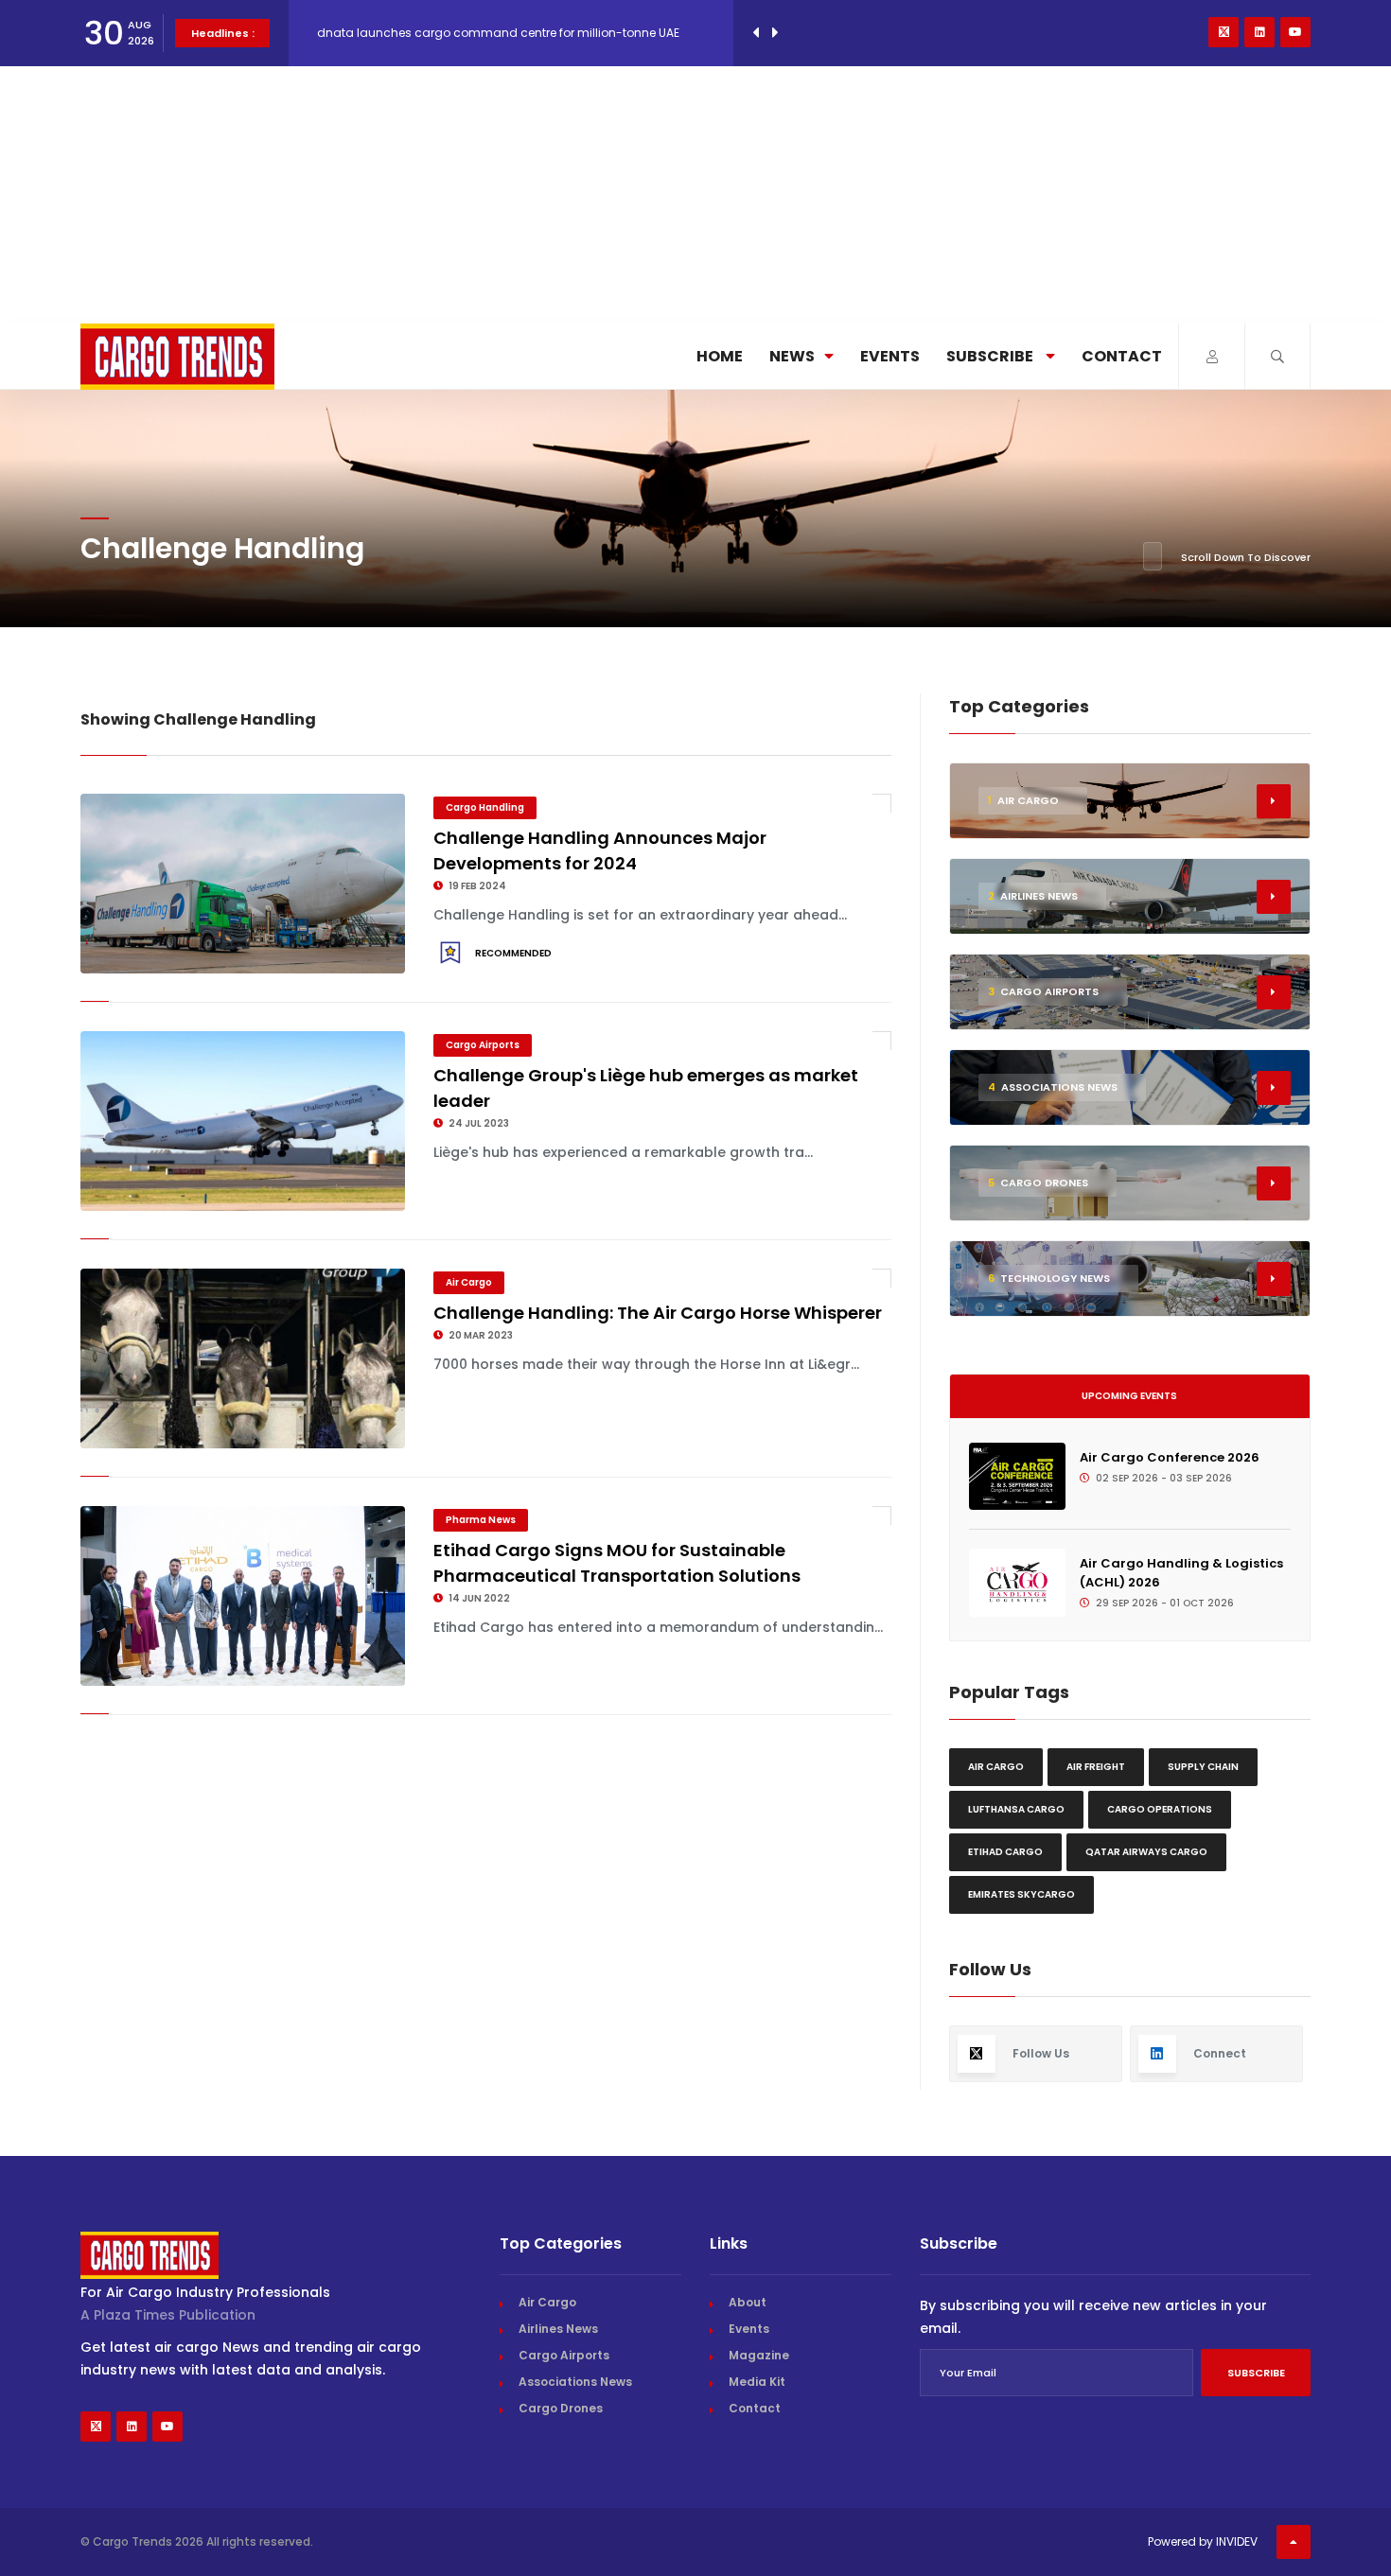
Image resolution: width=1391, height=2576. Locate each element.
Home (720, 356)
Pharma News (481, 1520)
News (792, 356)
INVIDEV (1237, 2541)
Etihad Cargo (1005, 1852)
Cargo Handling (485, 807)
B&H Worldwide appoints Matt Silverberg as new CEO (468, 33)
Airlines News (558, 2329)
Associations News (575, 2382)
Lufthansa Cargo (1016, 1809)
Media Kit (757, 2382)
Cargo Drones (561, 2408)
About (748, 2302)
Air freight (1096, 1767)
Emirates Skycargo (1021, 1894)
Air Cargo (469, 1282)
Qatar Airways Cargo (1146, 1852)
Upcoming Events (1129, 1396)
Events (890, 356)
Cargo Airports (483, 1045)
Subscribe (991, 356)
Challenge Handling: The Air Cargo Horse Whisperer (658, 1313)
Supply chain (1203, 1767)
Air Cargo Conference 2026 (1170, 1457)
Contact (1122, 356)
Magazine (759, 2355)
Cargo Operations (1160, 1809)
